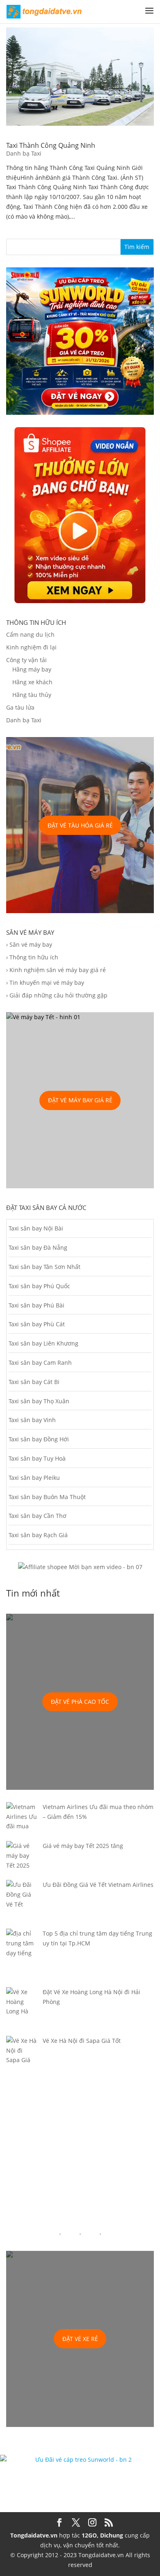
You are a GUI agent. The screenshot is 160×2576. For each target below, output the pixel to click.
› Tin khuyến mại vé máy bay (45, 983)
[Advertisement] (80, 2155)
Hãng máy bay (32, 669)
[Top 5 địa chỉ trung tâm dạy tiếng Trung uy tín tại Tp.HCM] (22, 1958)
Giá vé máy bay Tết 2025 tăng (83, 1846)
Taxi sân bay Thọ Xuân (39, 1401)
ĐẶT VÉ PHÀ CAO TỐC (80, 1702)
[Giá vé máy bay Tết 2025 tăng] (22, 1860)
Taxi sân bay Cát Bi (34, 1382)
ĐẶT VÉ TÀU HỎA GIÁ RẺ (80, 825)
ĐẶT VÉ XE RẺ (80, 2339)
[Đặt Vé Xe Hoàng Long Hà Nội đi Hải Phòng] (22, 2012)
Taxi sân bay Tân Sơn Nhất (45, 1267)
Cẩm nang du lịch (30, 634)
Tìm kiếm (137, 247)
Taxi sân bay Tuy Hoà (37, 1458)
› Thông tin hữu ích (32, 957)
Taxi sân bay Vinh (32, 1420)
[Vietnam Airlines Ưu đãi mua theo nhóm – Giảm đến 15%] (22, 1822)
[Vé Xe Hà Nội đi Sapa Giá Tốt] (22, 2055)
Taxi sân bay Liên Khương (43, 1343)
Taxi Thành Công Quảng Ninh (51, 145)
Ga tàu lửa (20, 707)
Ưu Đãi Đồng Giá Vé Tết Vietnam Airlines (98, 1885)
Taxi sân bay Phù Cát (37, 1324)
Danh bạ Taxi (24, 153)
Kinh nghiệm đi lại (31, 647)
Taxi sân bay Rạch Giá (38, 1535)
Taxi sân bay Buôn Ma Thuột (47, 1497)
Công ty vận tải (26, 660)
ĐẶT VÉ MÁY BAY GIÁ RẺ (80, 1100)
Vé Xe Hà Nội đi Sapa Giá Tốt (82, 2041)
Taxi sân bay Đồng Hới (39, 1439)
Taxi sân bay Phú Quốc (39, 1286)
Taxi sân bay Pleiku (34, 1478)
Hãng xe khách (32, 682)
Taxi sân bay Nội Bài (36, 1228)
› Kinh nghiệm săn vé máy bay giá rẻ (56, 970)
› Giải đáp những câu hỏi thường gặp (57, 995)
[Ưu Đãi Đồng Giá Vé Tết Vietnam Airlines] (22, 1904)
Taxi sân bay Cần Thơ (38, 1516)
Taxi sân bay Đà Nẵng (38, 1247)
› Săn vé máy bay (29, 944)
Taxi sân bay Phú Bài (37, 1305)
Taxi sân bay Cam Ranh (40, 1363)
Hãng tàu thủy (32, 695)
